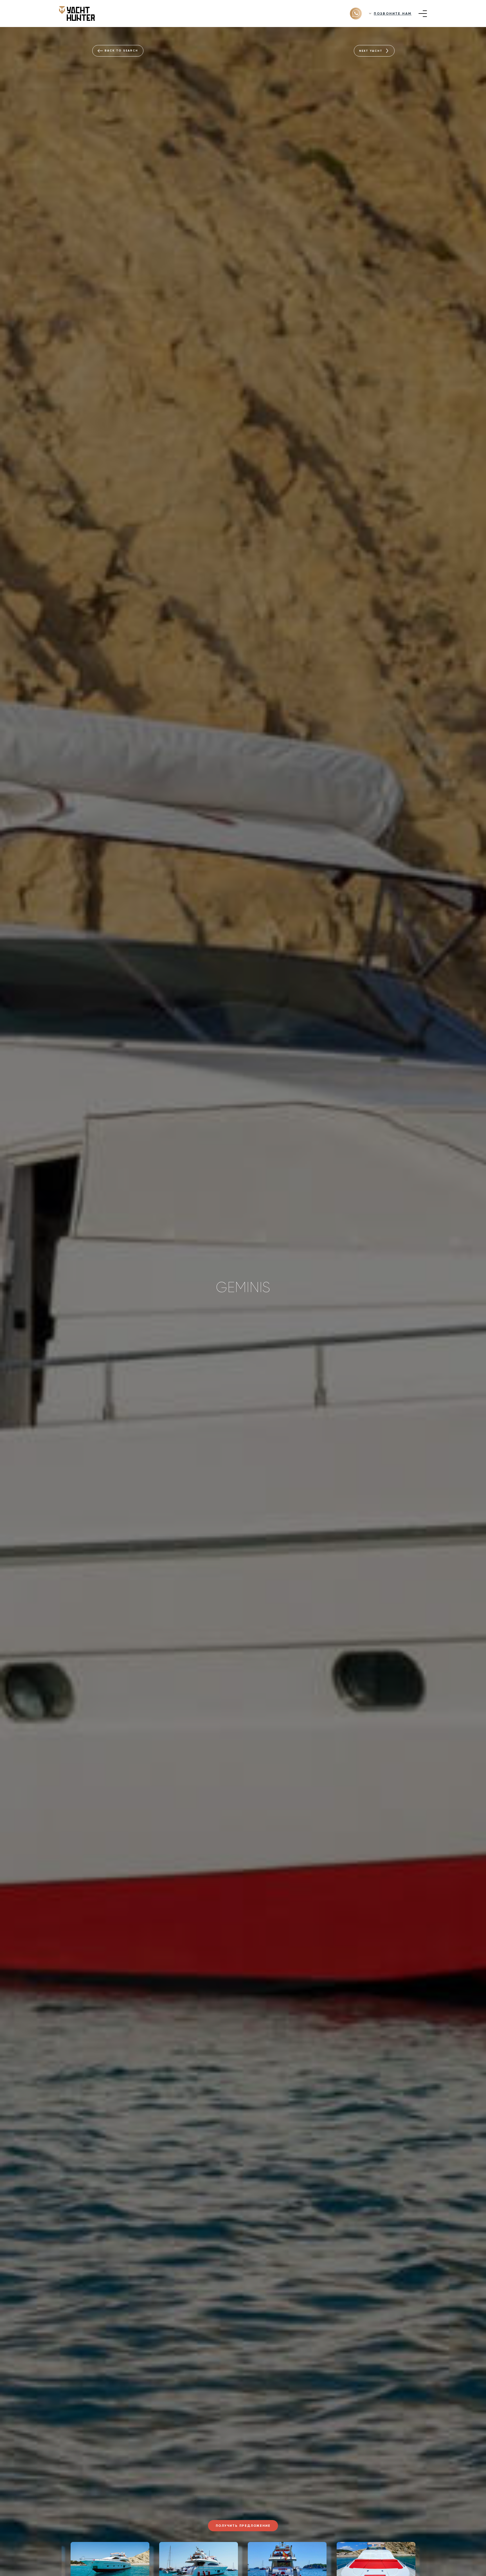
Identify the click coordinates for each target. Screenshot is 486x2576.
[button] (50, 2561)
